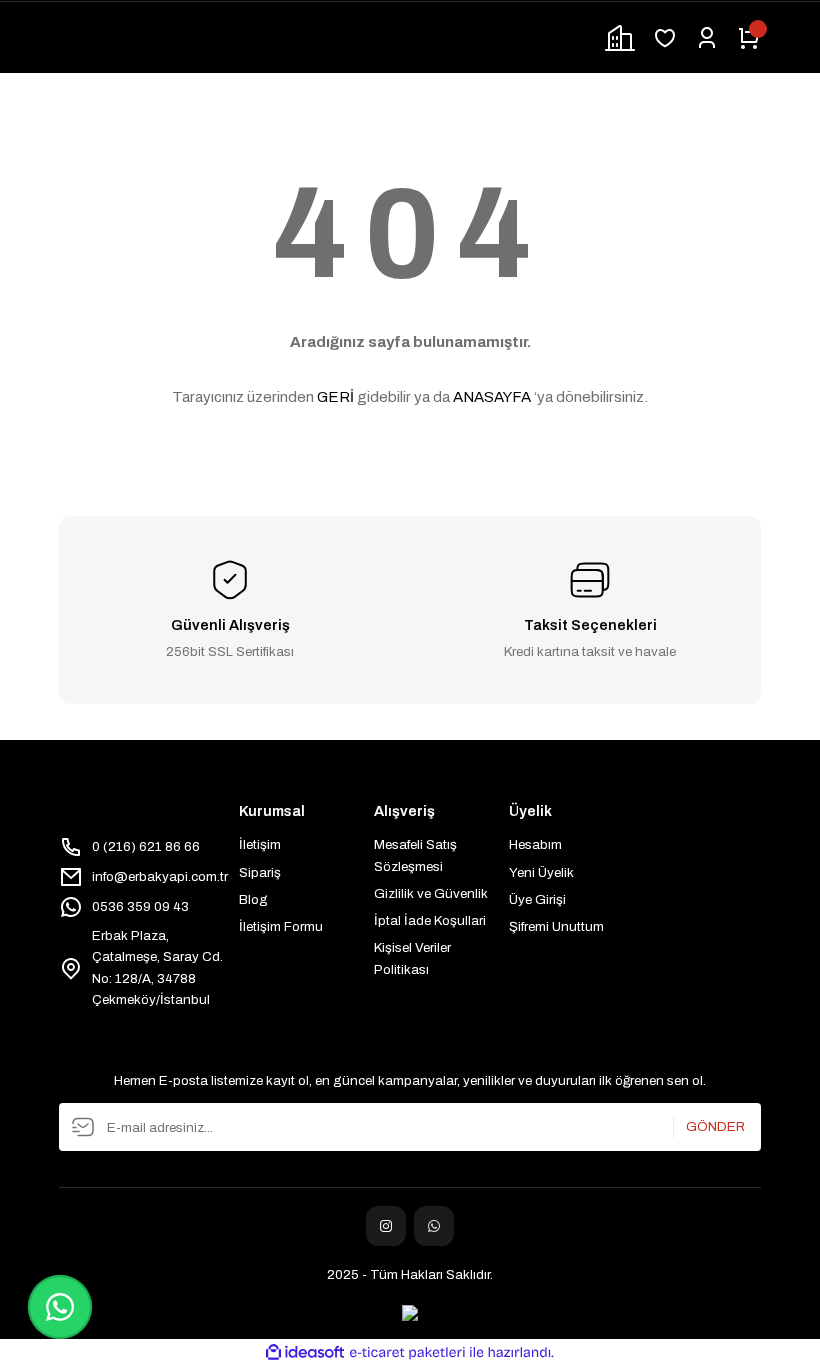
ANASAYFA (492, 397)
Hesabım (535, 844)
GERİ (335, 397)
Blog (253, 899)
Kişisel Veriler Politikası (412, 958)
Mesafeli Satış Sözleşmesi (415, 855)
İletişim (260, 844)
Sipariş (260, 872)
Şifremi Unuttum (556, 926)
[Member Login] (707, 38)
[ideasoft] (305, 1353)
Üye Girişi (537, 899)
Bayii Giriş (620, 38)
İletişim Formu (281, 926)
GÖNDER (715, 1127)
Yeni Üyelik (541, 872)
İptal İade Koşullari (430, 920)
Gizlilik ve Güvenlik (431, 893)
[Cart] (749, 38)
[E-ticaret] (407, 1352)
